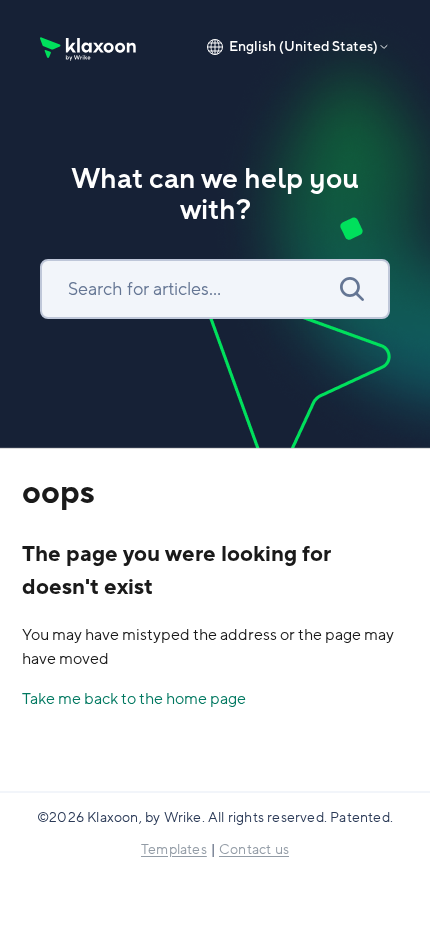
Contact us (254, 849)
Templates (174, 849)
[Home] (89, 46)
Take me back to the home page (134, 699)
